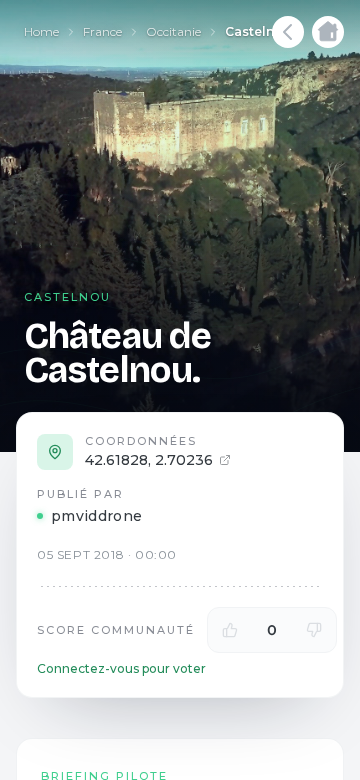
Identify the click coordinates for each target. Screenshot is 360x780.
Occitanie (173, 31)
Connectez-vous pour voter (121, 668)
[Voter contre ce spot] (314, 630)
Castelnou (258, 31)
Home (41, 31)
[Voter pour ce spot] (230, 630)
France (102, 31)
